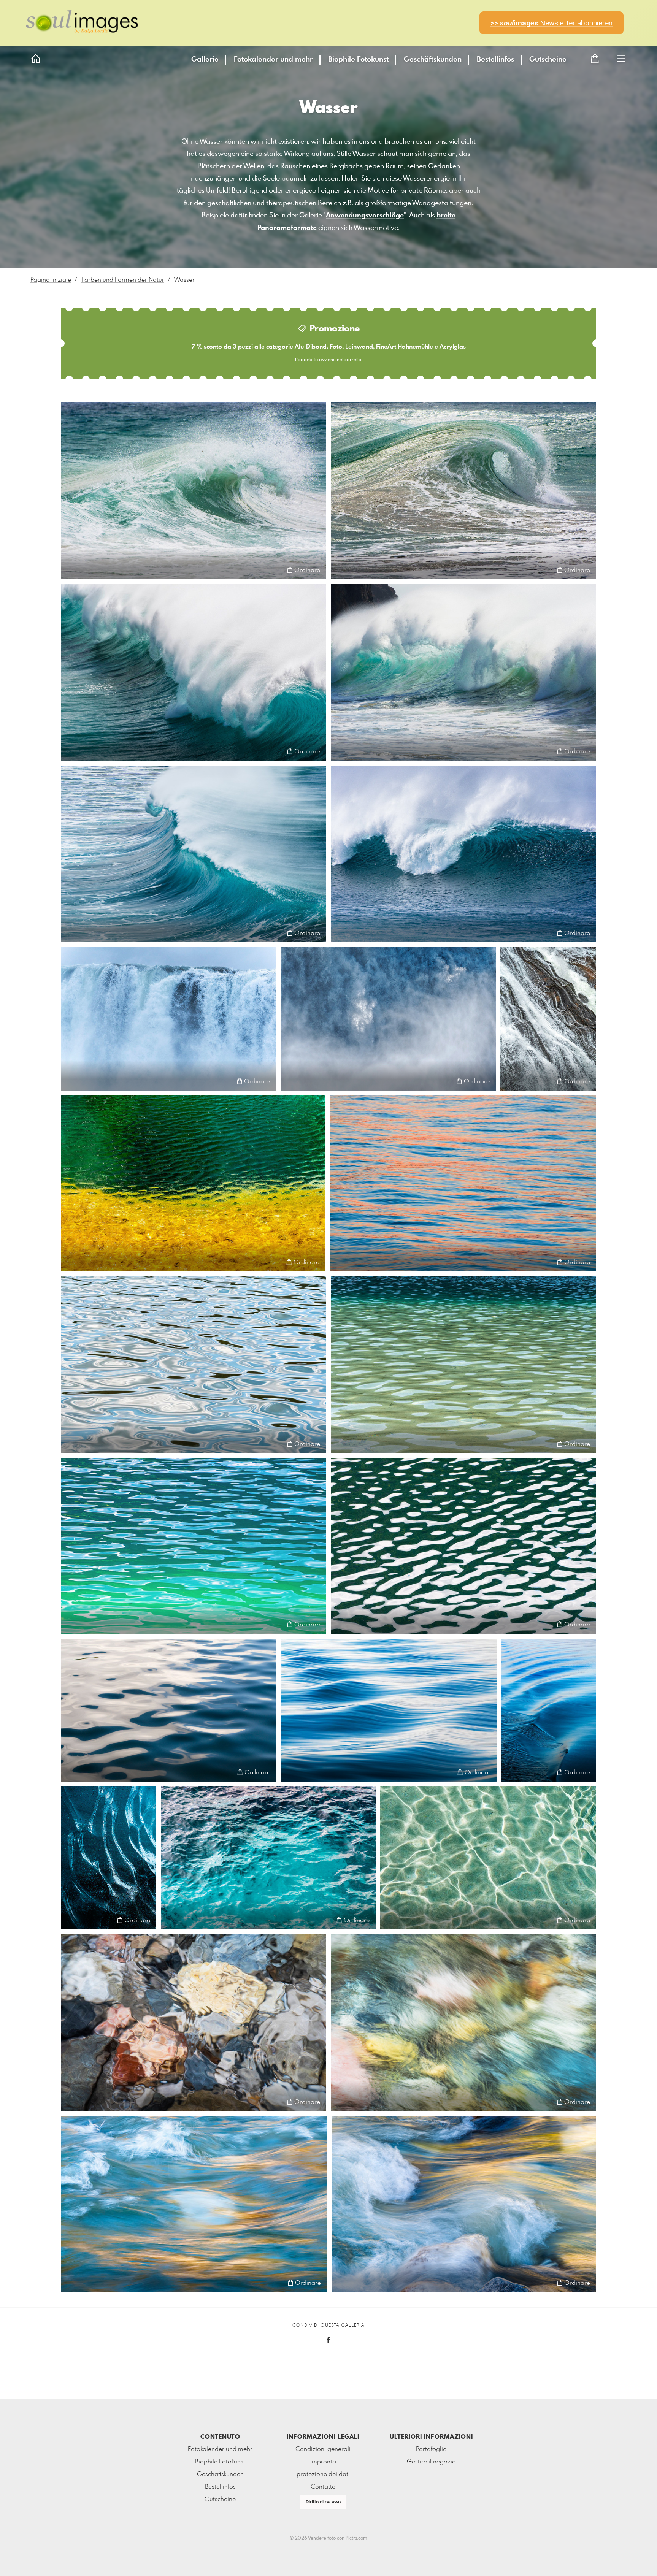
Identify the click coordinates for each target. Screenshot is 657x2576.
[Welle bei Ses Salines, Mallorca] (194, 491)
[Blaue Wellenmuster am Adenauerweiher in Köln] (194, 1365)
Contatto (323, 2487)
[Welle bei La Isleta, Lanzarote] (463, 854)
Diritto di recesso (323, 2502)
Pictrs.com (356, 2538)
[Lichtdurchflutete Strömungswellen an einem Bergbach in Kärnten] (464, 2204)
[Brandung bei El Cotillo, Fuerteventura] (194, 672)
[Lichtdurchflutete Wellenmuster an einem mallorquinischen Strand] (488, 1858)
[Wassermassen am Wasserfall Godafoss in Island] (168, 1019)
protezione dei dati (323, 2474)
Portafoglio (431, 2449)
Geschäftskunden (433, 60)
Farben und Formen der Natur (123, 280)
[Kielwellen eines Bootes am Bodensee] (549, 1710)
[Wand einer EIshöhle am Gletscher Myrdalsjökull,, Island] (109, 1858)
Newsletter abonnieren (551, 23)
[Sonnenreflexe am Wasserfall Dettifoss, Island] (388, 1019)
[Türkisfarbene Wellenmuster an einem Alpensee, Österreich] (194, 1546)
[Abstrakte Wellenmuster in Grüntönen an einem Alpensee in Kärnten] (463, 1546)
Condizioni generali (323, 2449)
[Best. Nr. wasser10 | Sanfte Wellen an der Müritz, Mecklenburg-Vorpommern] (169, 1710)
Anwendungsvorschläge (365, 216)
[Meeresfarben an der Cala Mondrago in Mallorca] (268, 1858)
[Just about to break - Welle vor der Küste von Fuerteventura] (194, 854)
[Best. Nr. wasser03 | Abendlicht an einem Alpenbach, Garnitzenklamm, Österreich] (194, 2204)
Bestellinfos (495, 60)
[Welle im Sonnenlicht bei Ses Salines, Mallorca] (463, 491)
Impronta (323, 2462)
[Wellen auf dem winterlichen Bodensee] (389, 1710)
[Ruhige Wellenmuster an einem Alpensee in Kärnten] (463, 1365)
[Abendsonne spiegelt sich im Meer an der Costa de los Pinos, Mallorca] (463, 1183)
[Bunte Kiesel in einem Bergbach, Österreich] (463, 2023)
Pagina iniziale (51, 280)
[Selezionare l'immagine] (71, 570)
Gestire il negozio (431, 2462)
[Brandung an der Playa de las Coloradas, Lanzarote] (463, 672)
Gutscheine (548, 60)
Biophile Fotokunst (358, 60)
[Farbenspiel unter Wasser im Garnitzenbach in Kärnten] (194, 2023)
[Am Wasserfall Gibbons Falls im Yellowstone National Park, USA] (548, 1019)
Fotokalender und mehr (273, 60)
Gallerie (205, 60)
